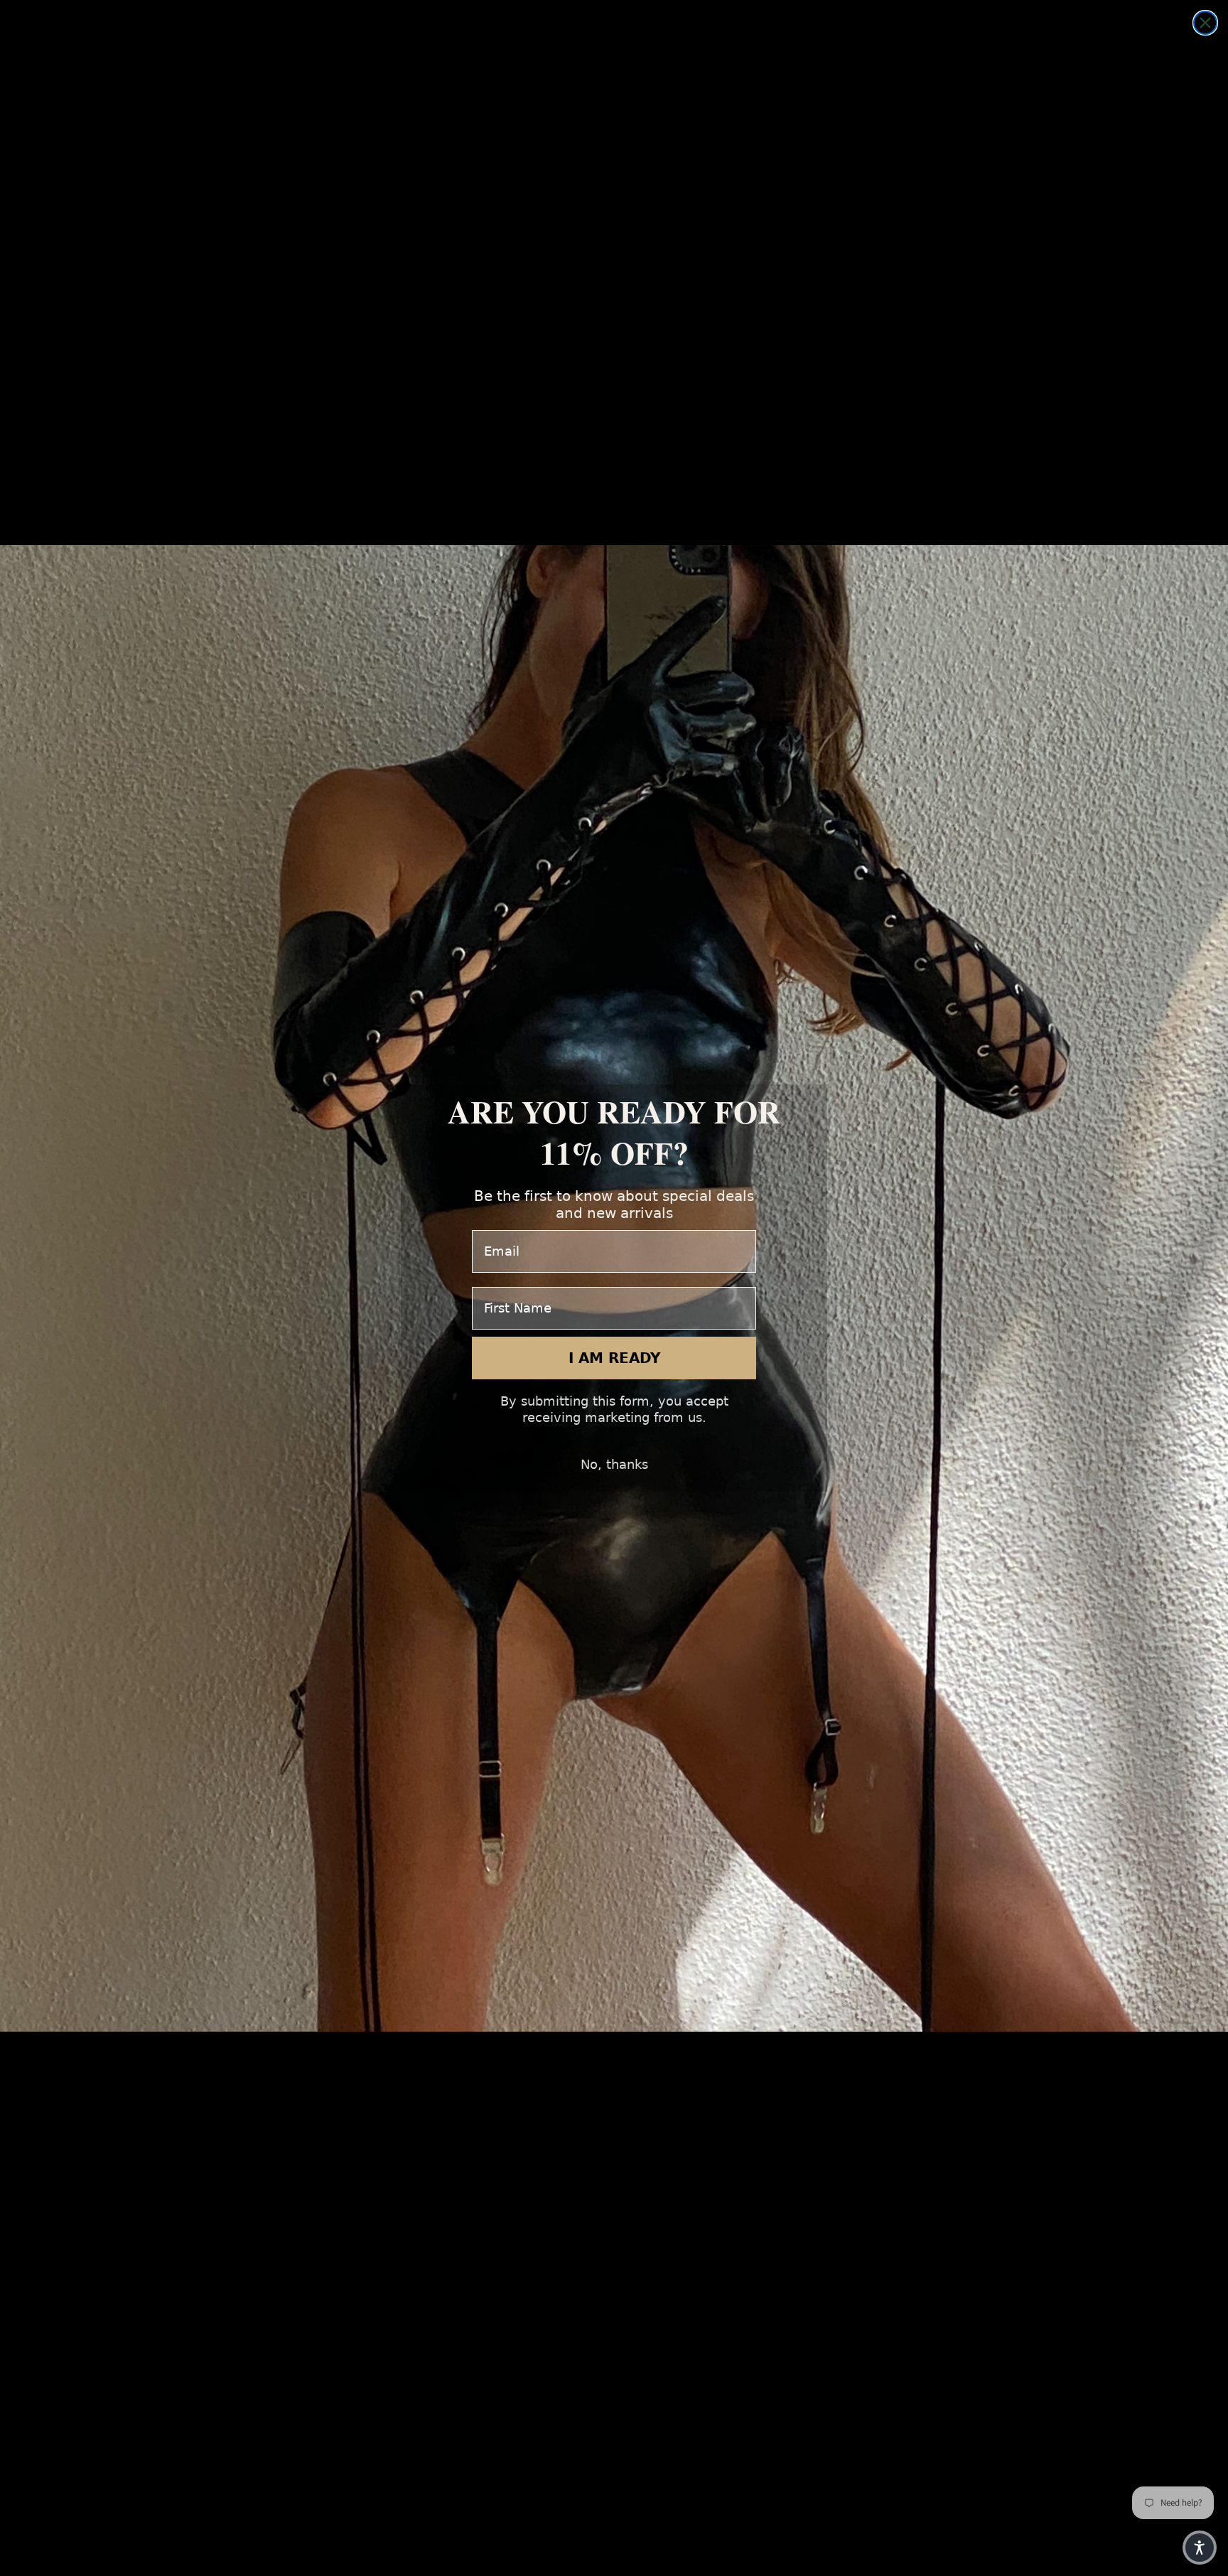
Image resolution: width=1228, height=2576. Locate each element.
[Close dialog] (1205, 23)
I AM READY (614, 1358)
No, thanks (614, 1464)
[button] (1200, 2548)
